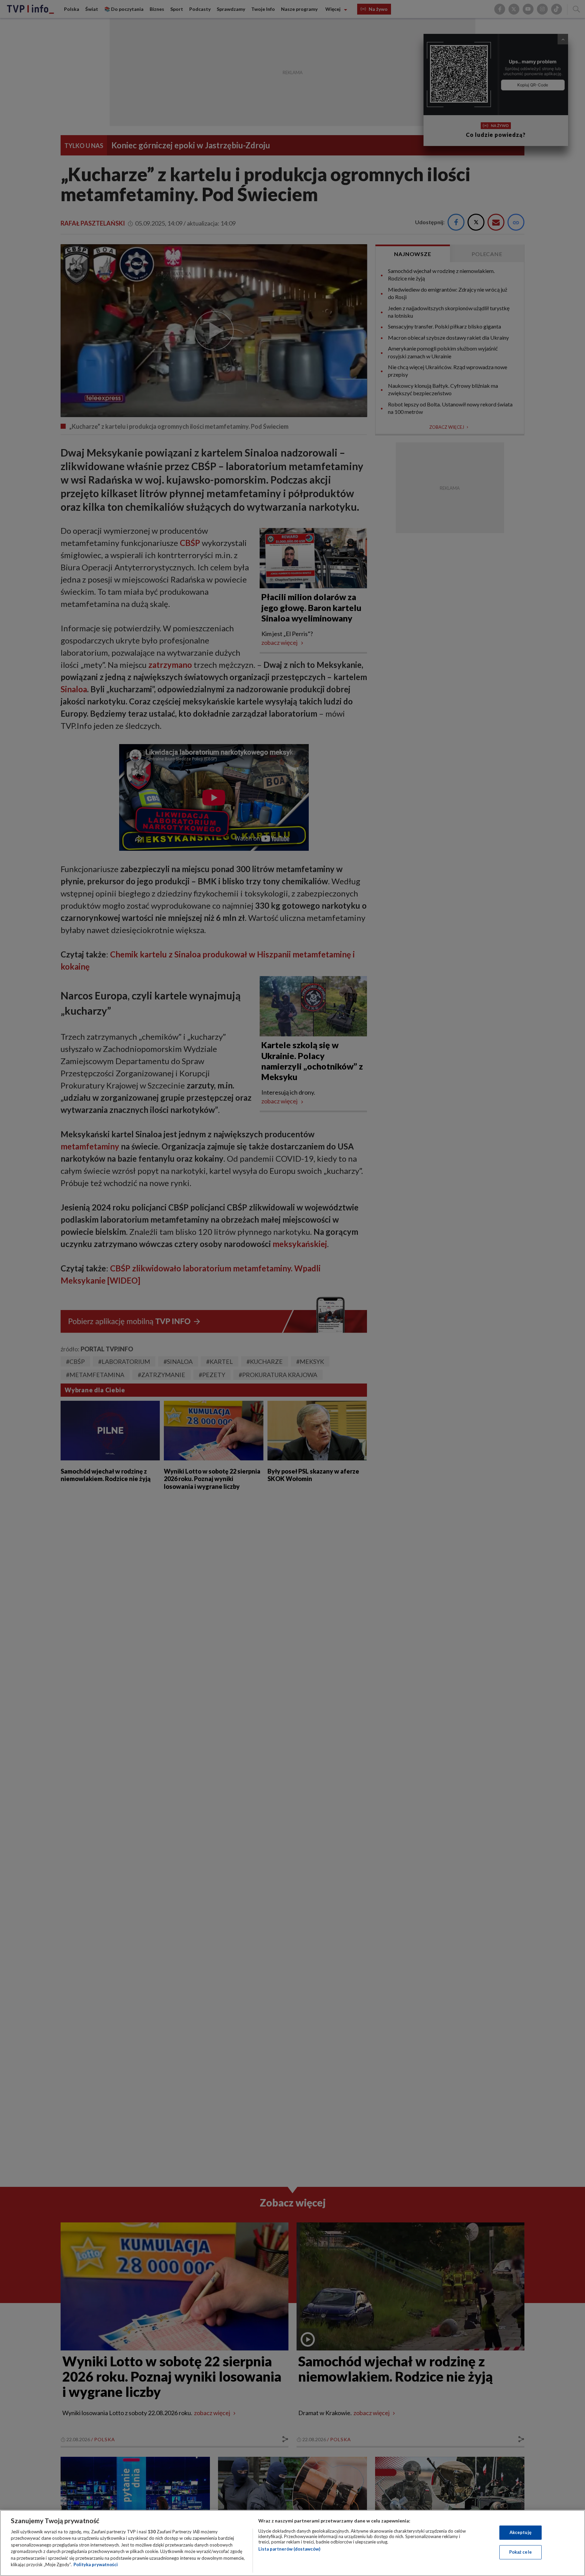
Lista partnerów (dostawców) (289, 2549)
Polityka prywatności (96, 2564)
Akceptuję (521, 2532)
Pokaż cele (521, 2552)
